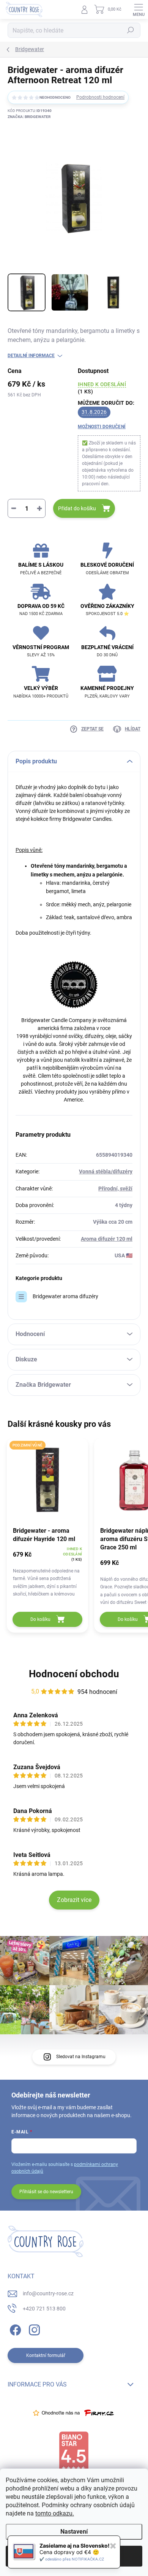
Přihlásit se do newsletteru (46, 2192)
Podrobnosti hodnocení (100, 97)
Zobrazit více (74, 1900)
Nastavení (74, 2532)
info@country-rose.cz (48, 2293)
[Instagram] (33, 2328)
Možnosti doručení (102, 427)
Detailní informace (31, 356)
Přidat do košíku (77, 508)
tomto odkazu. (55, 2513)
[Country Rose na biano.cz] (74, 2452)
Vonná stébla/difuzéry (106, 1171)
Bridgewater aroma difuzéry (65, 1296)
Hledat (131, 30)
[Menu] (139, 9)
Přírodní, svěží (115, 1189)
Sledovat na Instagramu (81, 2057)
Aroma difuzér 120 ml (107, 1239)
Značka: (29, 117)
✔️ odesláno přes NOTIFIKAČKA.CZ (72, 2559)
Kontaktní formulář (46, 2355)
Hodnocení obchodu (74, 1674)
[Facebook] (14, 2328)
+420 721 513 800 (44, 2309)
